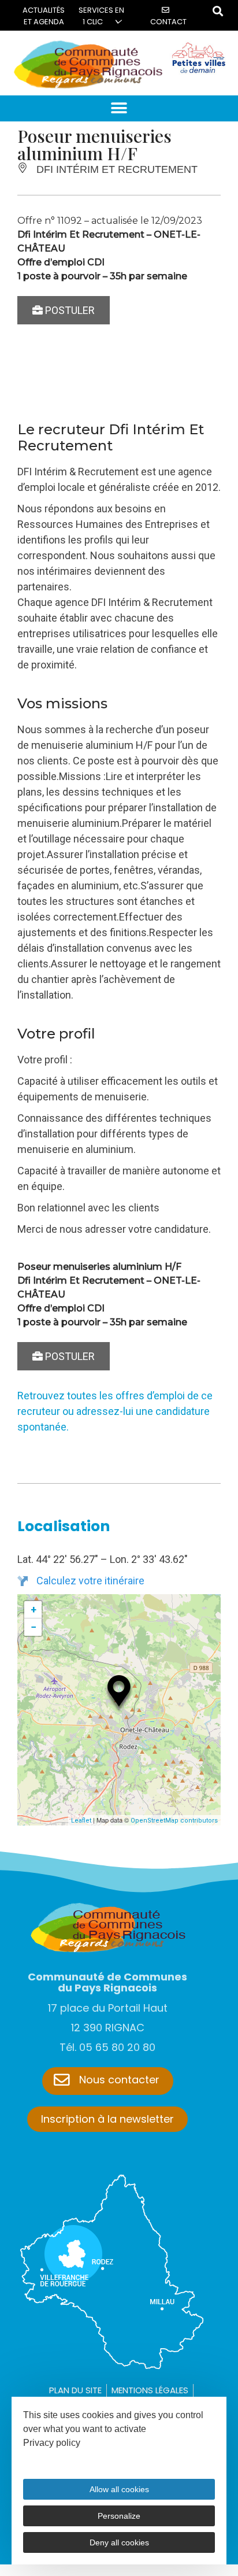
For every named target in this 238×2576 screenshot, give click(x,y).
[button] (119, 108)
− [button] (34, 1627)
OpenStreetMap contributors (174, 1821)
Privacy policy (52, 2443)
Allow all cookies (119, 2489)
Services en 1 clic (101, 16)
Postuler (69, 310)
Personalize (119, 2516)
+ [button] (34, 1609)
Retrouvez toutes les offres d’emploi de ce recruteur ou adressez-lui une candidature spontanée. (115, 1411)
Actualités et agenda (44, 16)
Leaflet (81, 1821)
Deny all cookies (119, 2542)
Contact (168, 22)
